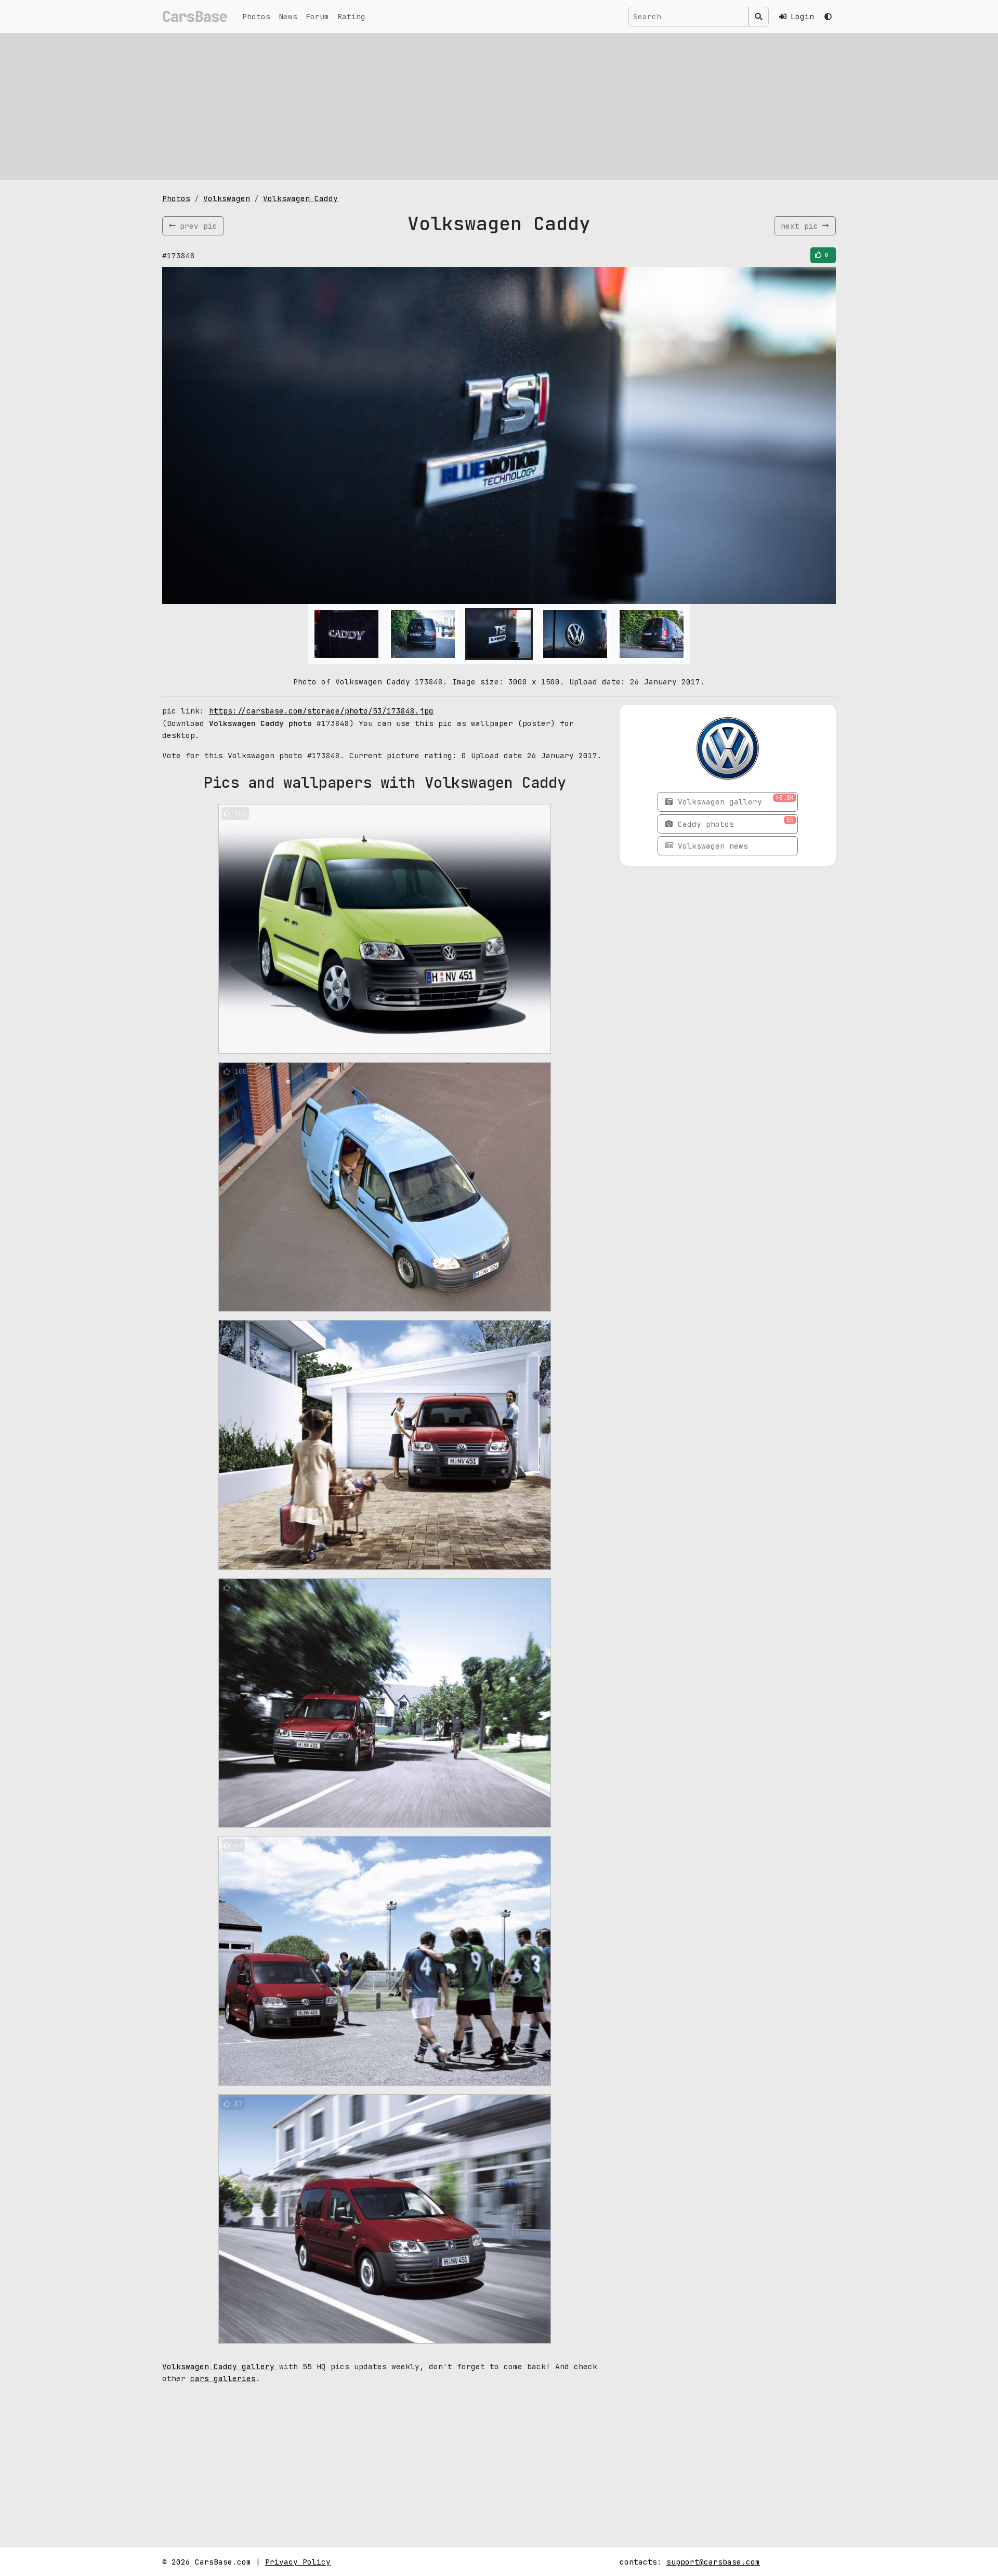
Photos (256, 16)
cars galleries (223, 2378)
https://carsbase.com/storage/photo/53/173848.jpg (321, 711)
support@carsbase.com (713, 2562)
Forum (317, 16)
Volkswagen (227, 198)
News (288, 16)
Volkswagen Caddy (300, 198)
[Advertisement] (499, 107)
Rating (351, 16)
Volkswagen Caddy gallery (221, 2366)
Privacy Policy (298, 2562)
